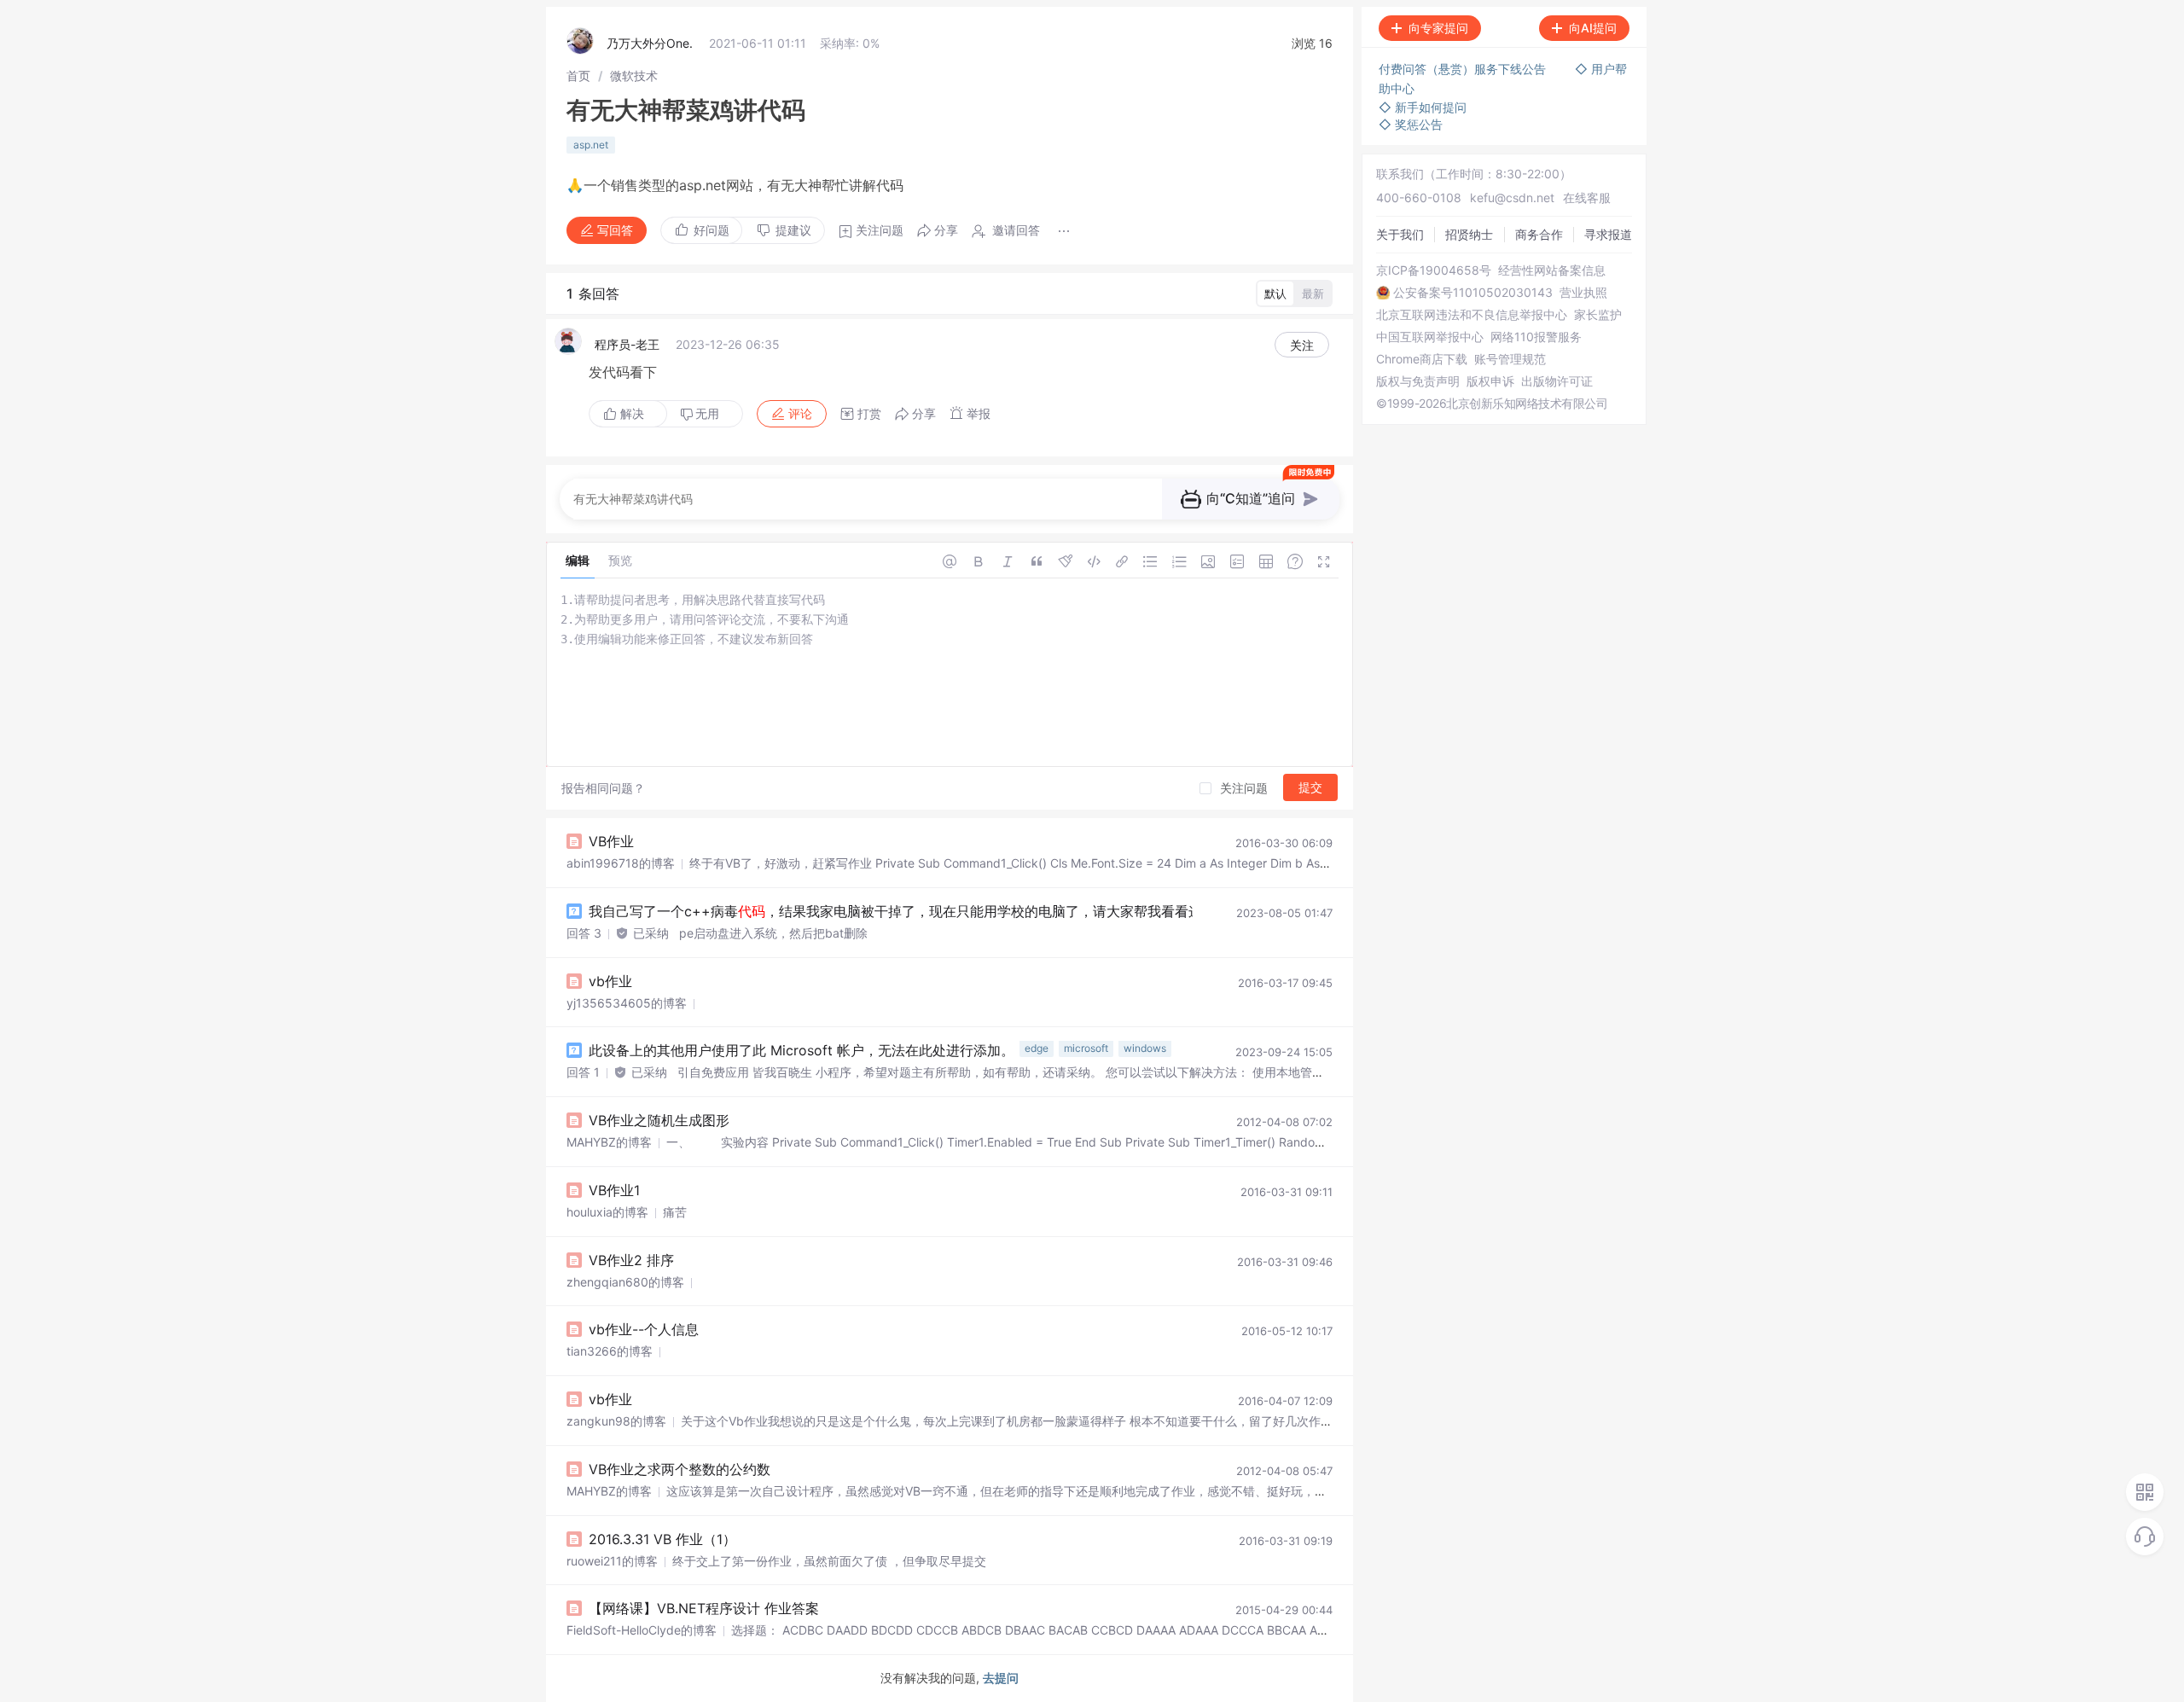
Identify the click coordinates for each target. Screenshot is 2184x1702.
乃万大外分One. (650, 43)
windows (1145, 1048)
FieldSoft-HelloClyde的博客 (642, 1630)
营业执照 (1583, 293)
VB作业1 (614, 1190)
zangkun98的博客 (616, 1421)
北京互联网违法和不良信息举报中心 (1472, 315)
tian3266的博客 (610, 1351)
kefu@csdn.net (1512, 198)
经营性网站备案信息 (1552, 270)
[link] (578, 76)
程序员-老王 (627, 344)
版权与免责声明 (1418, 381)
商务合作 (1539, 234)
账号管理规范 (1510, 359)
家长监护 (1598, 315)
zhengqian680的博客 (625, 1282)
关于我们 (1400, 234)
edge (1037, 1048)
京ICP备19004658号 (1434, 270)
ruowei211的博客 (612, 1561)
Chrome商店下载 (1422, 359)
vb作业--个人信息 (644, 1329)
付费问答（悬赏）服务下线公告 (1464, 69)
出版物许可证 (1557, 381)
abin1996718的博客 (621, 863)
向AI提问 (1593, 28)
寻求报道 (1608, 234)
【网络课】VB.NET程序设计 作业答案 (704, 1608)
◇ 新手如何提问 (1423, 107)
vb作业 (610, 981)
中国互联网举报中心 (1430, 337)
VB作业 (611, 841)
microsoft (1086, 1048)
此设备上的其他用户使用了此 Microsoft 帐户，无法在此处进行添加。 (802, 1050)
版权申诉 (1490, 381)
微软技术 (634, 76)
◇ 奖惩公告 (1411, 124)
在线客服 (1587, 198)
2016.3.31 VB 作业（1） (662, 1539)
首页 (578, 76)
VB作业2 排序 (631, 1260)
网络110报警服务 (1536, 337)
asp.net (591, 145)
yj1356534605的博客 (627, 1003)
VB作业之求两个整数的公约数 (680, 1469)
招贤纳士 (1469, 234)
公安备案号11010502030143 (1473, 293)
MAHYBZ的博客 (609, 1142)
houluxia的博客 (607, 1212)
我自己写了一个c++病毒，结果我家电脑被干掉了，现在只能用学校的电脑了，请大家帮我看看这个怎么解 (936, 911)
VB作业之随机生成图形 (659, 1120)
